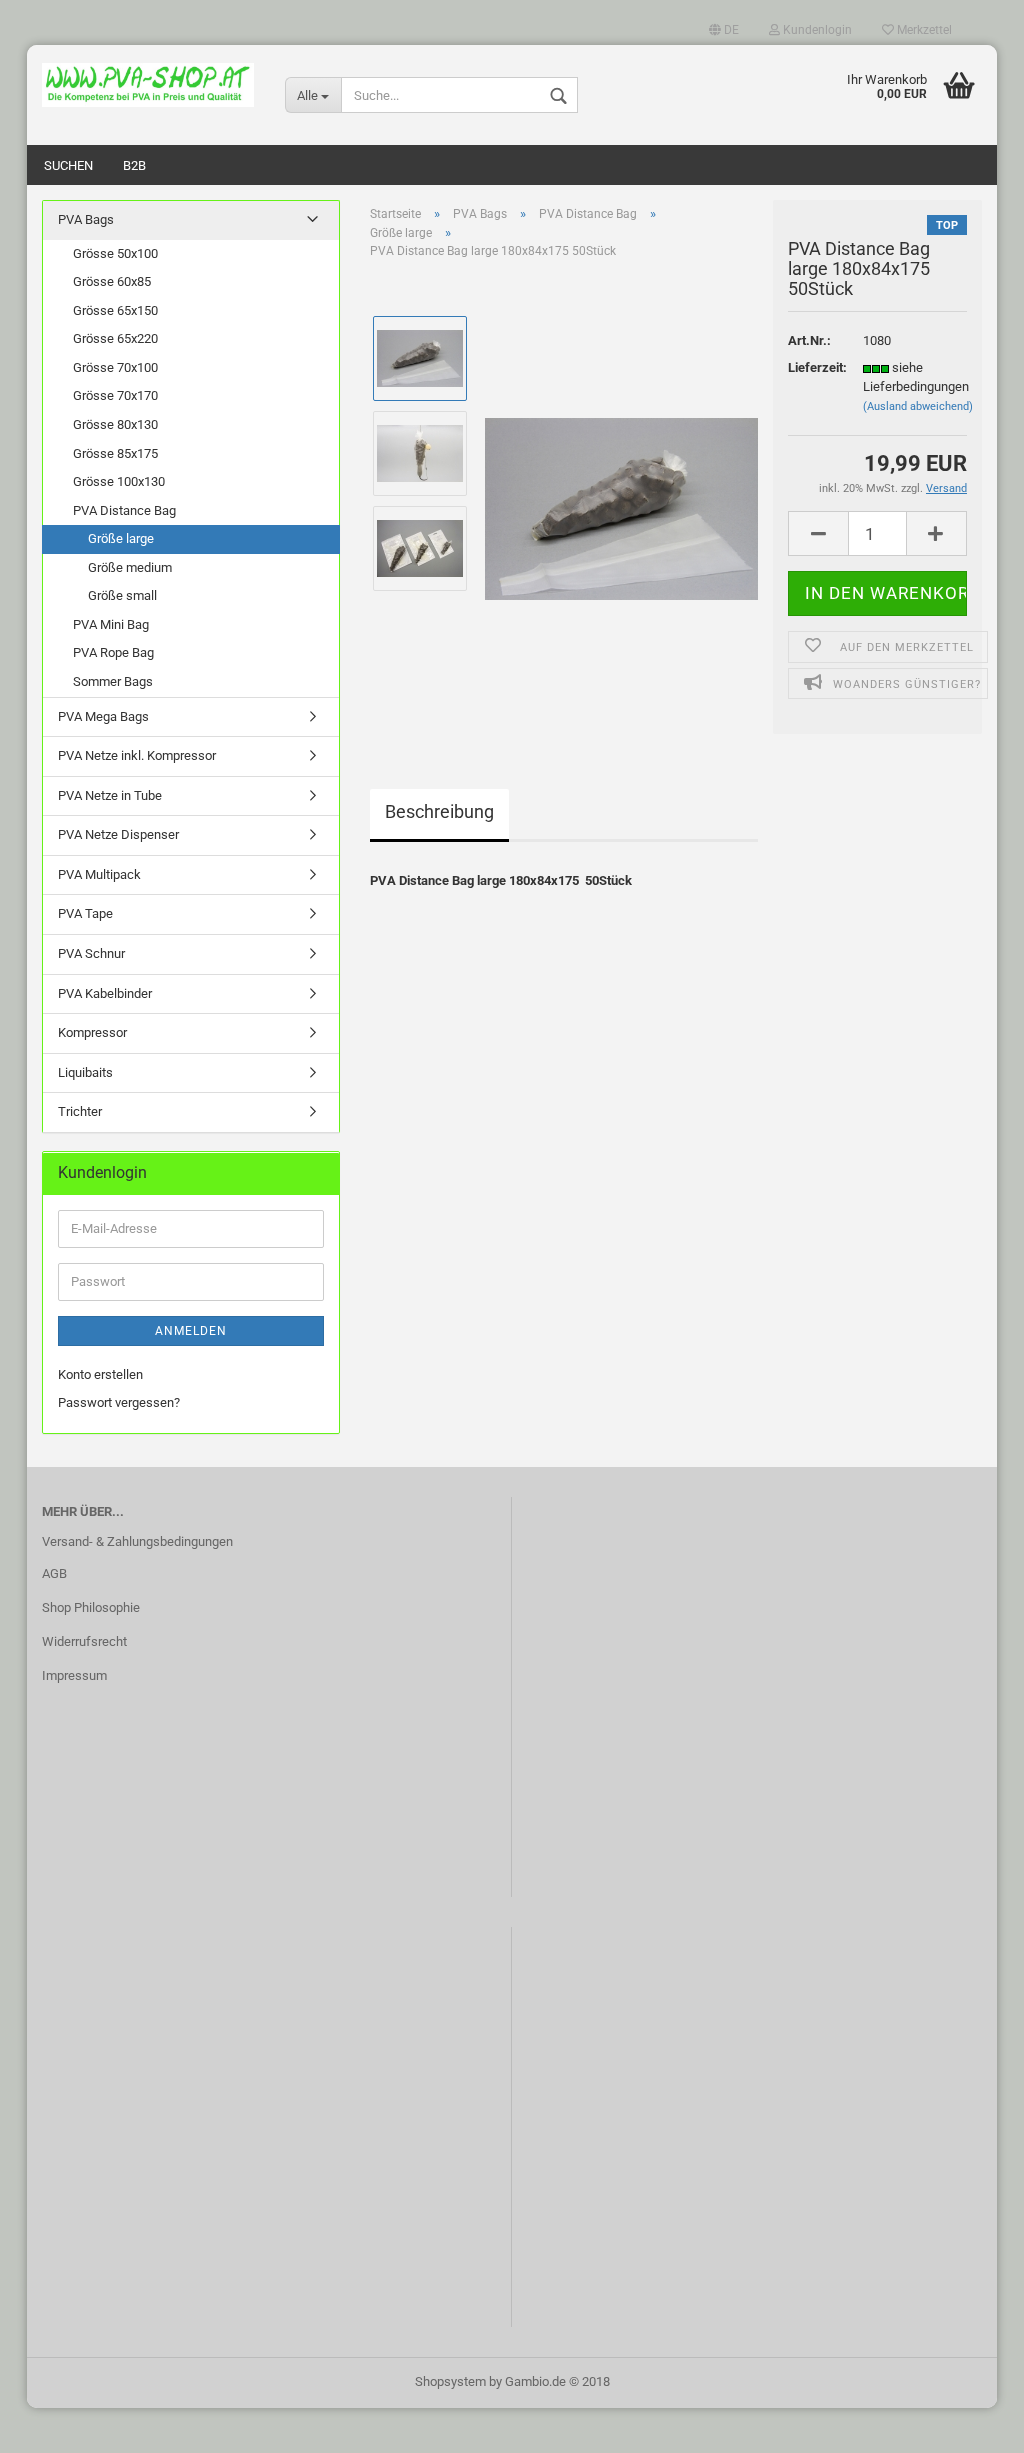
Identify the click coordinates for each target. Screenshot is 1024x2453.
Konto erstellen (100, 1374)
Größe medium (130, 567)
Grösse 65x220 (115, 338)
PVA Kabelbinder (105, 993)
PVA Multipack (99, 874)
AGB (54, 1573)
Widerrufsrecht (84, 1641)
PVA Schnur (91, 953)
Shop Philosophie (91, 1607)
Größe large (121, 538)
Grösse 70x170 (115, 395)
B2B (134, 165)
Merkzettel (923, 30)
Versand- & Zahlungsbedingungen (137, 1541)
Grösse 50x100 (115, 253)
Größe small (122, 595)
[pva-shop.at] (148, 85)
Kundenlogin (816, 30)
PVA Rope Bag (113, 652)
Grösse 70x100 (115, 367)
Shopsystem (450, 2381)
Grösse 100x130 (119, 481)
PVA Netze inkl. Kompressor (137, 755)
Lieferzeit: (810, 367)
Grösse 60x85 (112, 281)
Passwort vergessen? (119, 1402)
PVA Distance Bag (124, 510)
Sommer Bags (113, 681)
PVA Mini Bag (111, 624)
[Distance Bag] (621, 499)
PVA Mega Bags (103, 716)
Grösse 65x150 (115, 310)
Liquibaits (85, 1072)
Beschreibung (439, 811)
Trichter (80, 1111)
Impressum (74, 1675)
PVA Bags (86, 219)
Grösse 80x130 (115, 424)
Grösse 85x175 (115, 453)
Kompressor (92, 1032)
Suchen (68, 165)
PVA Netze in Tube (110, 795)
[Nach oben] (969, 2423)
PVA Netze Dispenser (118, 834)
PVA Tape (85, 913)
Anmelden (191, 1331)
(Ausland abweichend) (918, 406)
